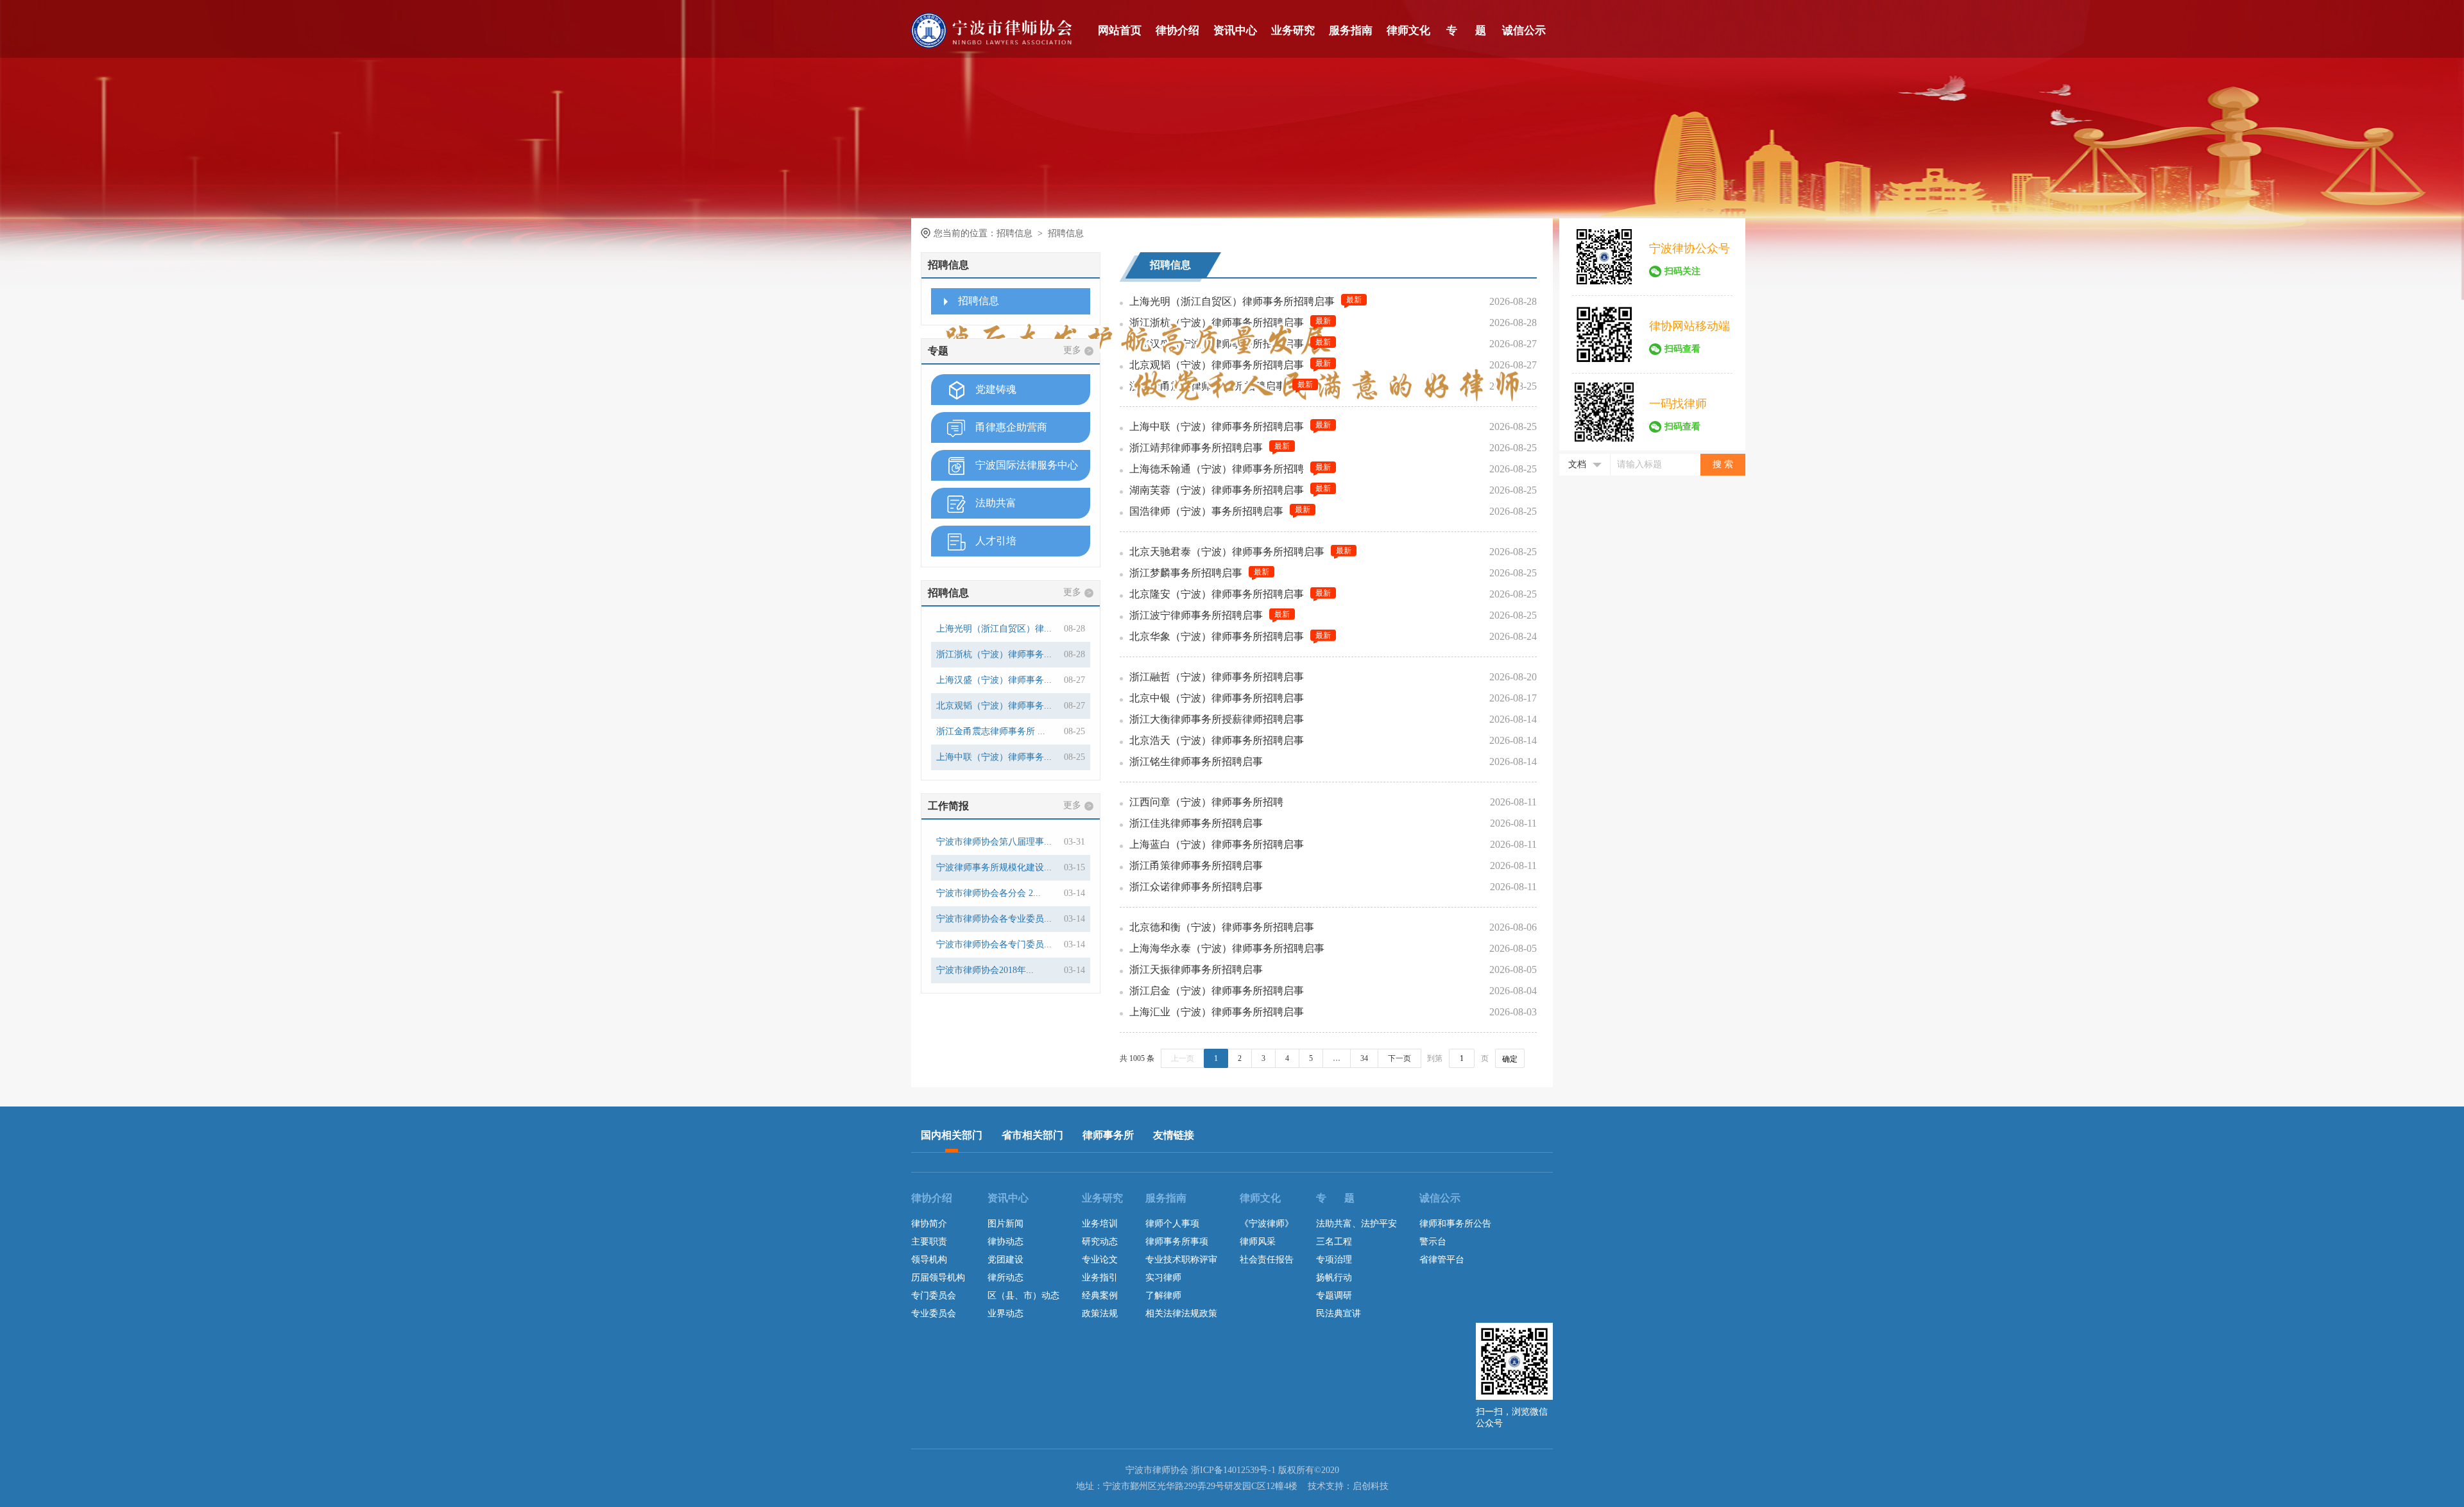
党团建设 (1005, 1260)
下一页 (1399, 1058)
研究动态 (1100, 1242)
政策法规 (1100, 1313)
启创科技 (1371, 1486)
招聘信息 (979, 301)
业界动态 (1005, 1313)
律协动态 (1005, 1242)
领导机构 (929, 1260)
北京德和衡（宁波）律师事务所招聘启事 (1222, 927)
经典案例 (1100, 1296)
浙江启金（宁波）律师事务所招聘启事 (1217, 991)
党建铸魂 (996, 389)
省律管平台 (1442, 1260)
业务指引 (1100, 1278)
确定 (1510, 1059)
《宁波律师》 (1267, 1224)
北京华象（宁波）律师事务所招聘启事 (1217, 636)
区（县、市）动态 (1023, 1296)
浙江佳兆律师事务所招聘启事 (1196, 823)
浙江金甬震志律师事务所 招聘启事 (1208, 386)
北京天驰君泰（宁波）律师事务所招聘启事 (1227, 552)
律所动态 (1005, 1278)
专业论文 (1100, 1260)
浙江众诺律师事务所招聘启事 (1196, 887)
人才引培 (996, 541)
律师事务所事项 (1177, 1242)
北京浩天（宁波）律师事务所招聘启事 (1217, 740)
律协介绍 (1177, 30)
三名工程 (1334, 1242)
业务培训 (1100, 1224)
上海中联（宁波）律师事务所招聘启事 (1217, 426)
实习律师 (1163, 1278)
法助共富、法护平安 (1356, 1224)
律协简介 (929, 1224)
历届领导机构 (938, 1278)
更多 (1077, 350)
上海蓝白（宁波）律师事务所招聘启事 (1217, 844)
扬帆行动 (1334, 1278)
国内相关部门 (952, 1135)
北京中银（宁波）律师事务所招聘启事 (1217, 698)
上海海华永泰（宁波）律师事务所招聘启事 (1227, 948)
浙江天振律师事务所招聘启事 (1196, 969)
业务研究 (1293, 30)
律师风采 (1258, 1242)
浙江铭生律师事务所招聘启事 (1196, 762)
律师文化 (1408, 30)
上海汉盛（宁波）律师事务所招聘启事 (1217, 344)
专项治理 (1334, 1260)
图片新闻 (1005, 1224)
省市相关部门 (1032, 1135)
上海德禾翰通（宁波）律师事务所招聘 (1217, 469)
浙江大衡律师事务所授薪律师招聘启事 (1217, 719)
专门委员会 (934, 1296)
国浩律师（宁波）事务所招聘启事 (1206, 511)
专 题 (1466, 30)
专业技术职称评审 (1181, 1260)
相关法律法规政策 (1181, 1313)
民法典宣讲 (1339, 1313)
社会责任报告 (1267, 1260)
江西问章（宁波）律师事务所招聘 (1206, 802)
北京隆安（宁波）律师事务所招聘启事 (1217, 594)
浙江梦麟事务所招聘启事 (1186, 573)
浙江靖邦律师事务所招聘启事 (1196, 448)
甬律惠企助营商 (1011, 427)
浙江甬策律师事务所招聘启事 (1196, 865)
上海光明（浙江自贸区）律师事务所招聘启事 (1232, 301)
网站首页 (1120, 30)
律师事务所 (1108, 1135)
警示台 (1433, 1242)
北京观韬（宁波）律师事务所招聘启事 (1217, 365)
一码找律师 (1678, 404)
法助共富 (996, 503)
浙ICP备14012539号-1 (1233, 1470)
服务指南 (1351, 30)
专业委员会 (934, 1313)
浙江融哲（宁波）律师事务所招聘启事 (1217, 677)
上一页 (1183, 1058)
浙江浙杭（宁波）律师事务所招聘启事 (1217, 323)
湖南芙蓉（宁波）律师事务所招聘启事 (1217, 490)
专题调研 (1334, 1296)
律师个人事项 (1172, 1224)
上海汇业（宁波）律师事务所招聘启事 (1217, 1012)
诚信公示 (1524, 30)
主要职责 (929, 1242)
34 (1364, 1058)
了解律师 (1163, 1296)
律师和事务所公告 (1455, 1224)
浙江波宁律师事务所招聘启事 (1196, 615)
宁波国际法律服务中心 (1027, 465)
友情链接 (1174, 1135)
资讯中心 (1235, 30)
